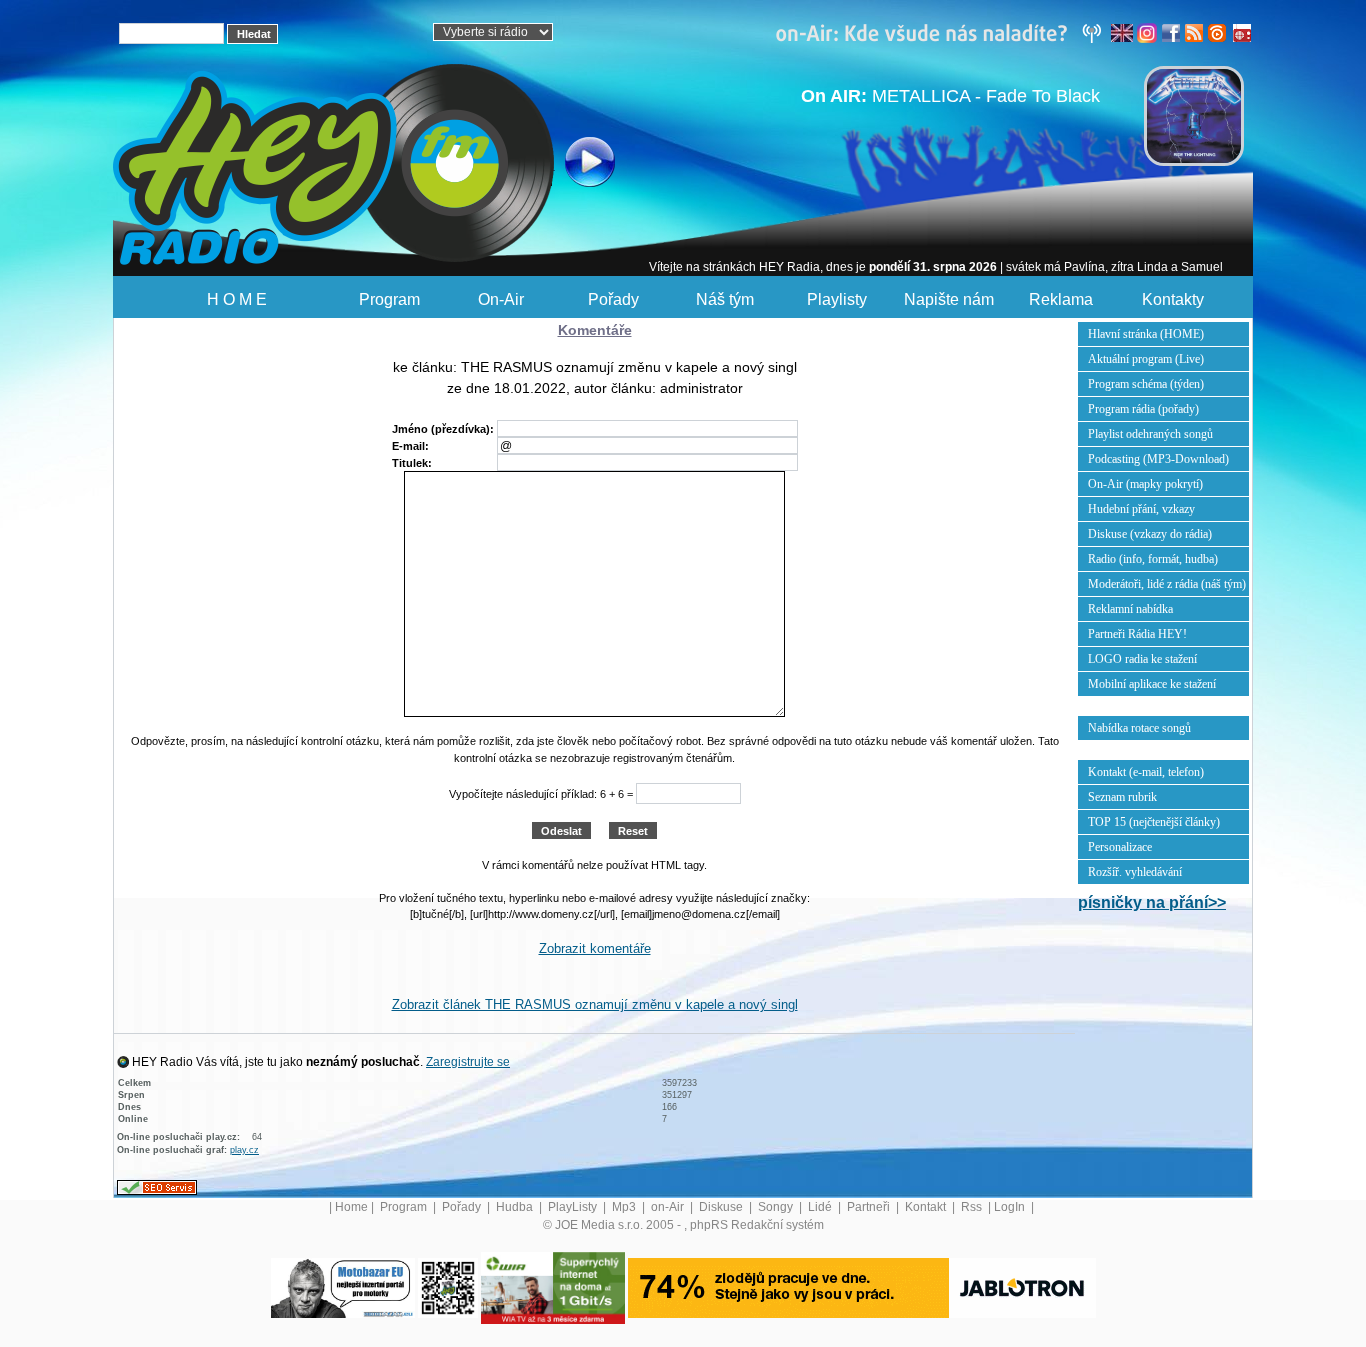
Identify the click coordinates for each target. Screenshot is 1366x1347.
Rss (973, 1207)
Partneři (870, 1207)
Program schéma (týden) (1146, 384)
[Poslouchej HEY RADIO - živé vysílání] (573, 165)
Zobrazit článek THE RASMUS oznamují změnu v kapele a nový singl (595, 1004)
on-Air (669, 1207)
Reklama (1061, 299)
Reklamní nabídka (1130, 609)
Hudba (516, 1207)
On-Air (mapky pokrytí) (1145, 484)
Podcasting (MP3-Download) (1158, 459)
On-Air (501, 299)
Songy (777, 1207)
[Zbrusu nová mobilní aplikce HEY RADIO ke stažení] (448, 1287)
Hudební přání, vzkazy (1141, 509)
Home (351, 1207)
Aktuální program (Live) (1146, 359)
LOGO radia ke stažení (1142, 659)
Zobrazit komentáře (595, 948)
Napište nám (949, 299)
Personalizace (1120, 847)
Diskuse (722, 1207)
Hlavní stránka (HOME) (1146, 334)
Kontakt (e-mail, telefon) (1146, 772)
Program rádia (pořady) (1143, 409)
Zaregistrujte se (468, 1062)
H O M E (237, 299)
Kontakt (927, 1207)
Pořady (613, 299)
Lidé (821, 1207)
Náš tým (725, 299)
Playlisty (837, 299)
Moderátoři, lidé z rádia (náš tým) (1167, 584)
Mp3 (625, 1207)
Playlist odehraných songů (1150, 434)
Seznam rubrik (1122, 797)
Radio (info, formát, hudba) (1153, 559)
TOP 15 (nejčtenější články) (1154, 822)
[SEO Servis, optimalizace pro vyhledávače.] (157, 1186)
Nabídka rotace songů (1139, 728)
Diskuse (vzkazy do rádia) (1150, 534)
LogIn (1011, 1207)
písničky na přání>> (1152, 902)
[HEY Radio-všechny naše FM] (943, 32)
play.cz (244, 1150)
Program (389, 299)
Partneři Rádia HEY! (1137, 634)
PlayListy (574, 1207)
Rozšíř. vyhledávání (1135, 872)
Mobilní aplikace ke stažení (1152, 684)
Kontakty (1173, 299)
